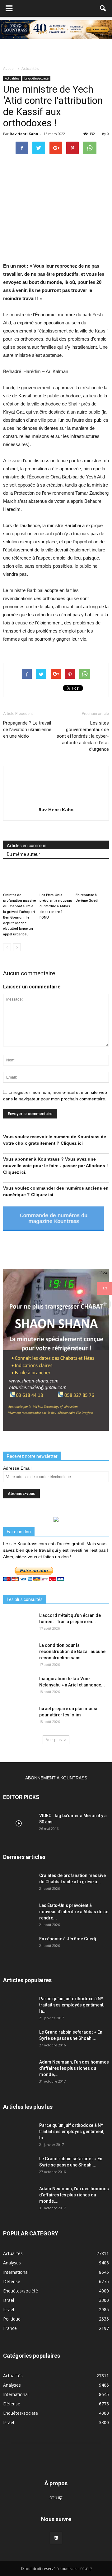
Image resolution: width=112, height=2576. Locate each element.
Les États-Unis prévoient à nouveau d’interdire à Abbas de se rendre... (74, 1912)
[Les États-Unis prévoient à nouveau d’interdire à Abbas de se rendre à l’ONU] (56, 878)
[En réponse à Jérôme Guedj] (92, 878)
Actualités (12, 78)
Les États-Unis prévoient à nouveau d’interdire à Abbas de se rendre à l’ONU (56, 906)
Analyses (12, 2263)
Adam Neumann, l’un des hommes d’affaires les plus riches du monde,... (74, 2068)
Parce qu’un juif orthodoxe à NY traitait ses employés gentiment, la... (72, 2005)
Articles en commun (27, 846)
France (10, 2328)
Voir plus (54, 1740)
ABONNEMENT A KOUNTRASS (56, 1778)
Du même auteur (23, 854)
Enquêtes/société (36, 78)
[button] (103, 8)
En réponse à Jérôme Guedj (68, 1939)
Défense (12, 2281)
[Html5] (56, 2538)
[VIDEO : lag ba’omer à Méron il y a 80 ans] (19, 1823)
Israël (9, 2300)
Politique (12, 2319)
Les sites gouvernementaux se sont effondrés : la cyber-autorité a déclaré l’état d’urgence (83, 736)
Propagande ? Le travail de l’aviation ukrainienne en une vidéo (27, 730)
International (16, 2272)
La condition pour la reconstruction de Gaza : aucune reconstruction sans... (72, 1652)
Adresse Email (17, 1468)
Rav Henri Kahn (24, 134)
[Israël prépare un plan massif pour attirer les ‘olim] (19, 1716)
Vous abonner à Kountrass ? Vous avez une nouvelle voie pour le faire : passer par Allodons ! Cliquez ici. (56, 1166)
